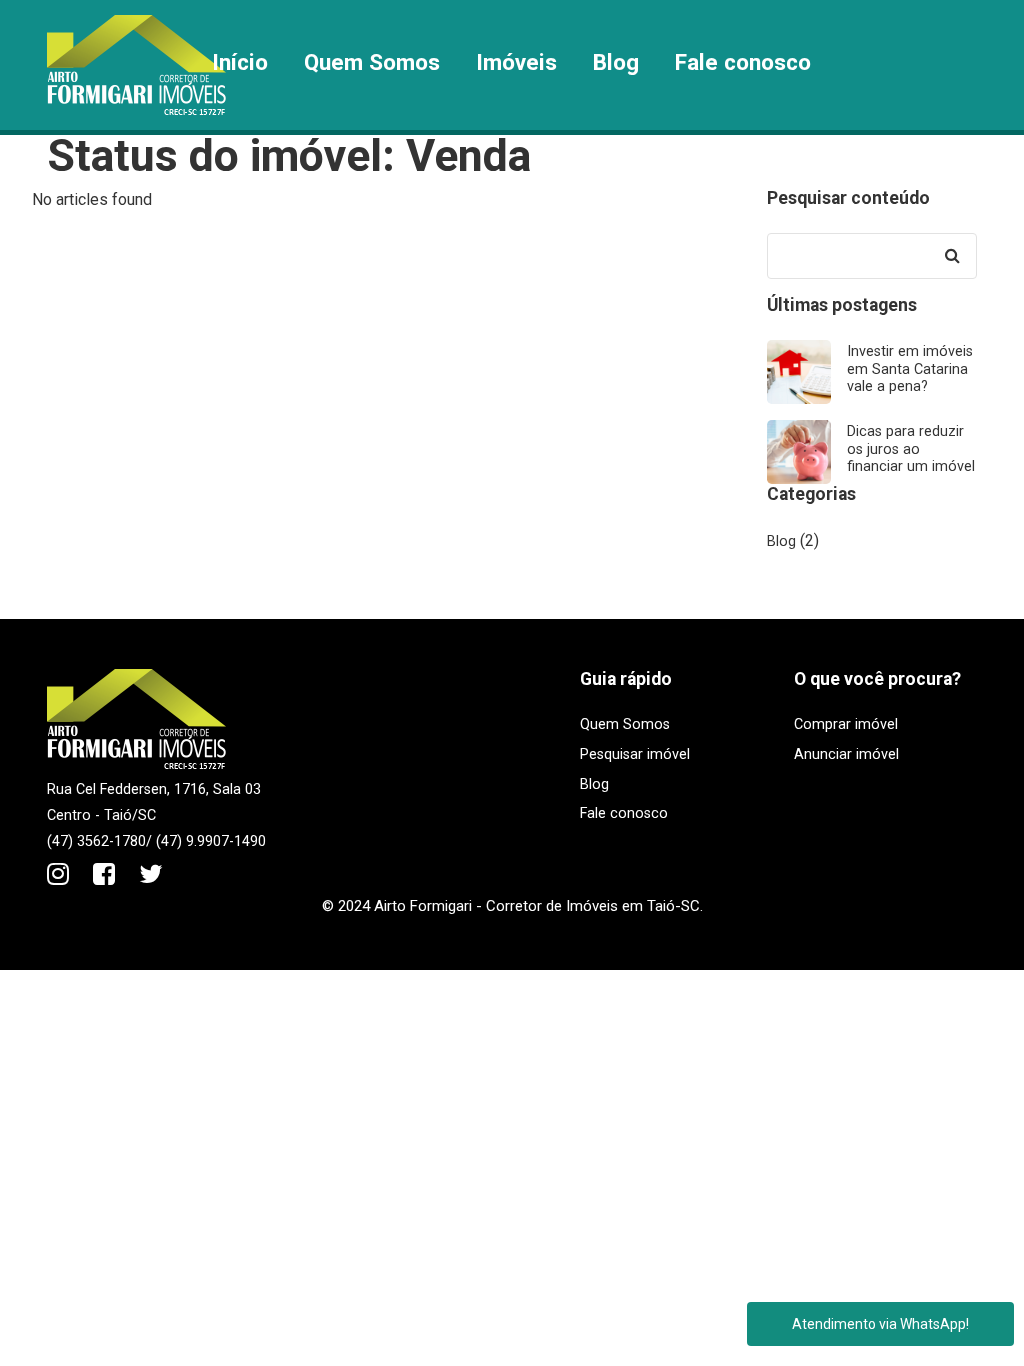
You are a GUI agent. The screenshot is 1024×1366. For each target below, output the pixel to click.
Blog (616, 62)
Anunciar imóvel (846, 754)
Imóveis (516, 62)
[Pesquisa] (952, 256)
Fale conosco (743, 62)
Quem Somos (372, 62)
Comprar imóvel (846, 724)
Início (240, 62)
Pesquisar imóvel (635, 754)
